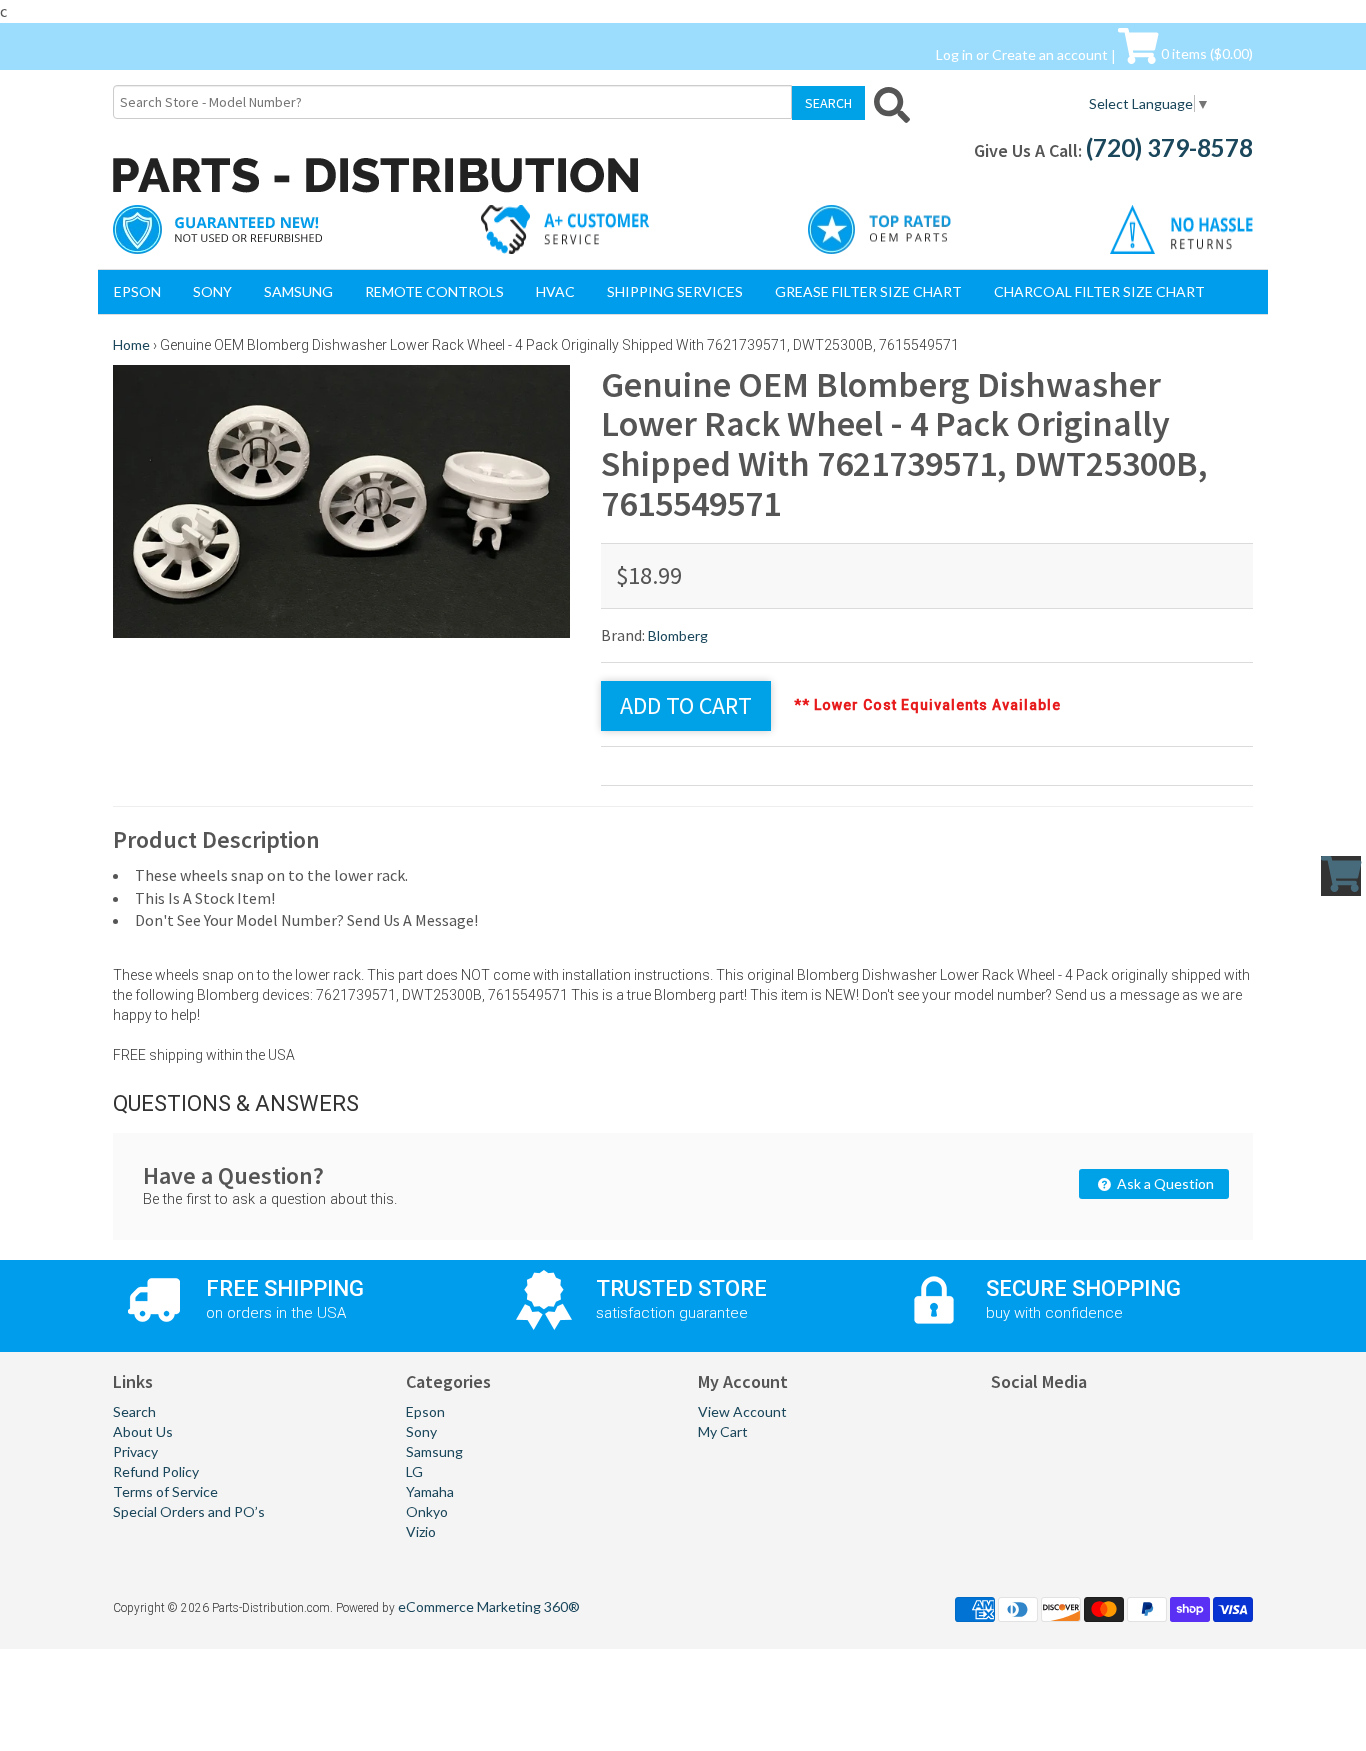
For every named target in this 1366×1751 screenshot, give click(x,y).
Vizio (421, 1531)
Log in (954, 53)
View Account (742, 1411)
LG (414, 1471)
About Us (143, 1431)
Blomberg (678, 635)
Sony (212, 291)
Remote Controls (434, 291)
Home (131, 344)
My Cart (723, 1431)
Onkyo (427, 1511)
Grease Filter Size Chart (868, 291)
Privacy (135, 1451)
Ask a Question (1164, 1183)
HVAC (555, 291)
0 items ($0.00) (1205, 53)
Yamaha (430, 1491)
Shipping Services (675, 291)
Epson (137, 291)
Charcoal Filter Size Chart (1099, 291)
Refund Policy (156, 1471)
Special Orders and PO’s (189, 1511)
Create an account (1050, 53)
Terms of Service (165, 1491)
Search (134, 1411)
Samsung (298, 291)
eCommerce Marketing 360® (489, 1606)
